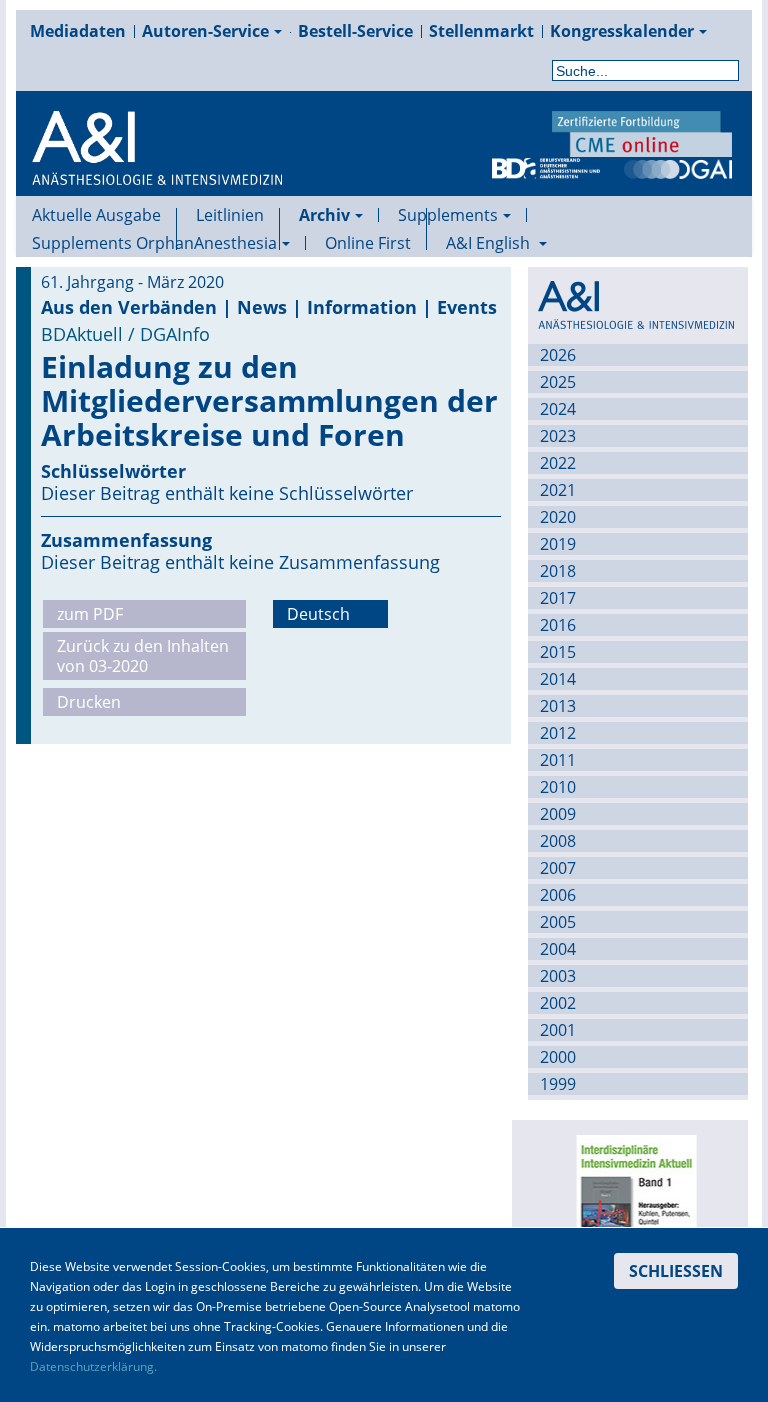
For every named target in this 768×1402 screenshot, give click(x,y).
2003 (558, 976)
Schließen (676, 1271)
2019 (558, 544)
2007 (558, 868)
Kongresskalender (622, 31)
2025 (558, 382)
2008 (558, 841)
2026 (558, 355)
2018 (558, 571)
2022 (558, 463)
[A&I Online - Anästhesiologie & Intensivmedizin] (157, 172)
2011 (558, 760)
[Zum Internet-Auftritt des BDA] (546, 167)
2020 (558, 517)
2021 (558, 490)
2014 (558, 679)
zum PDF (90, 614)
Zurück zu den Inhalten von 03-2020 (143, 656)
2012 (558, 733)
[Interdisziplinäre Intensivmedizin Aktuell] (635, 1208)
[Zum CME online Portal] (642, 132)
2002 (558, 1003)
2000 (558, 1057)
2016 (558, 625)
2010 (558, 787)
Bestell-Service (355, 31)
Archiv (324, 215)
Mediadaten (78, 31)
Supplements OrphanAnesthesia (154, 243)
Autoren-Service (205, 31)
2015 (558, 652)
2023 (558, 436)
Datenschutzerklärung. (93, 1366)
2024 (558, 409)
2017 (558, 598)
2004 (558, 949)
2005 (558, 922)
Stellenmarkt (481, 31)
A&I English (490, 243)
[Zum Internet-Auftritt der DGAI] (678, 167)
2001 (558, 1030)
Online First (368, 243)
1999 (558, 1084)
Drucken (89, 702)
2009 (558, 814)
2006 (558, 895)
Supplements (448, 215)
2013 (558, 706)
